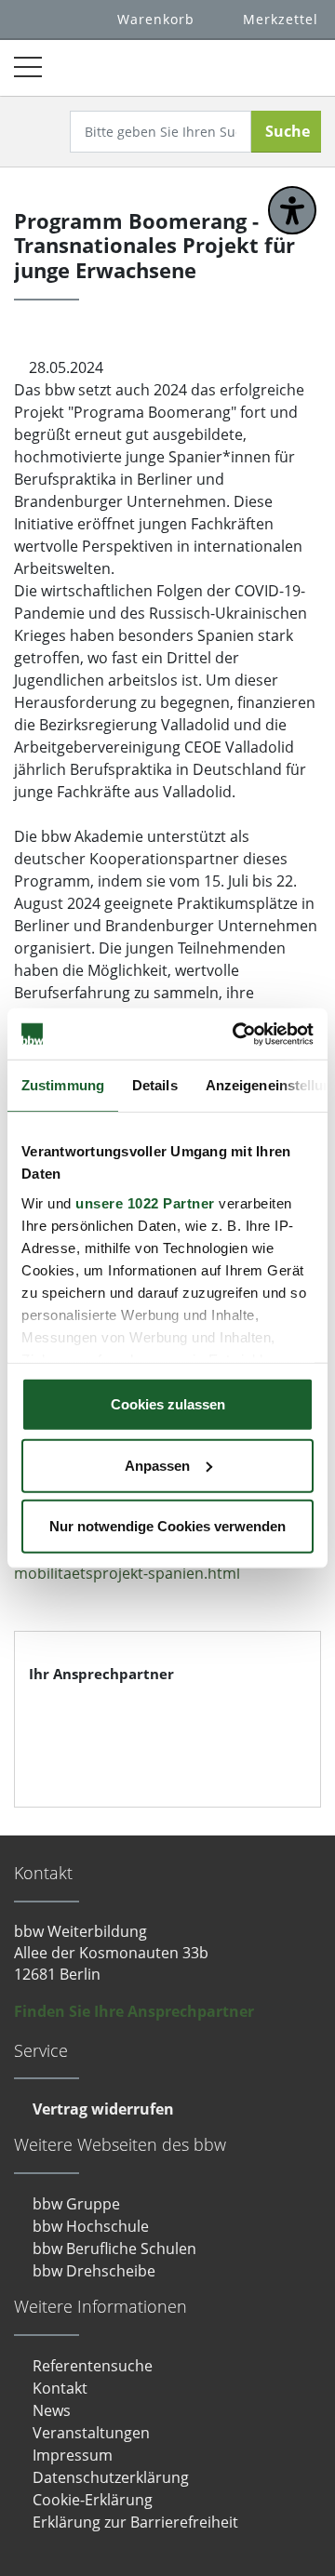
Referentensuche (93, 2366)
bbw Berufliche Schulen (114, 2249)
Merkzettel (281, 19)
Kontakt (60, 2388)
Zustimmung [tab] (63, 1085)
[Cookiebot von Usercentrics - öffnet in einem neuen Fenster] (236, 1034)
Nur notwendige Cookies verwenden (167, 1526)
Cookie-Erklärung (93, 2500)
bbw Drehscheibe (94, 2271)
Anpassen (157, 1465)
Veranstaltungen (91, 2433)
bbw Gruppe (76, 2204)
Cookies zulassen (168, 1404)
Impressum (73, 2455)
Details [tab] (155, 1085)
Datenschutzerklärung (111, 2477)
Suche (288, 131)
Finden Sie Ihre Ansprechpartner (134, 2011)
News (52, 2410)
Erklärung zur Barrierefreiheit (135, 2522)
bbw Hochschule (91, 2226)
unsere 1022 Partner (145, 1202)
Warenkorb (156, 19)
